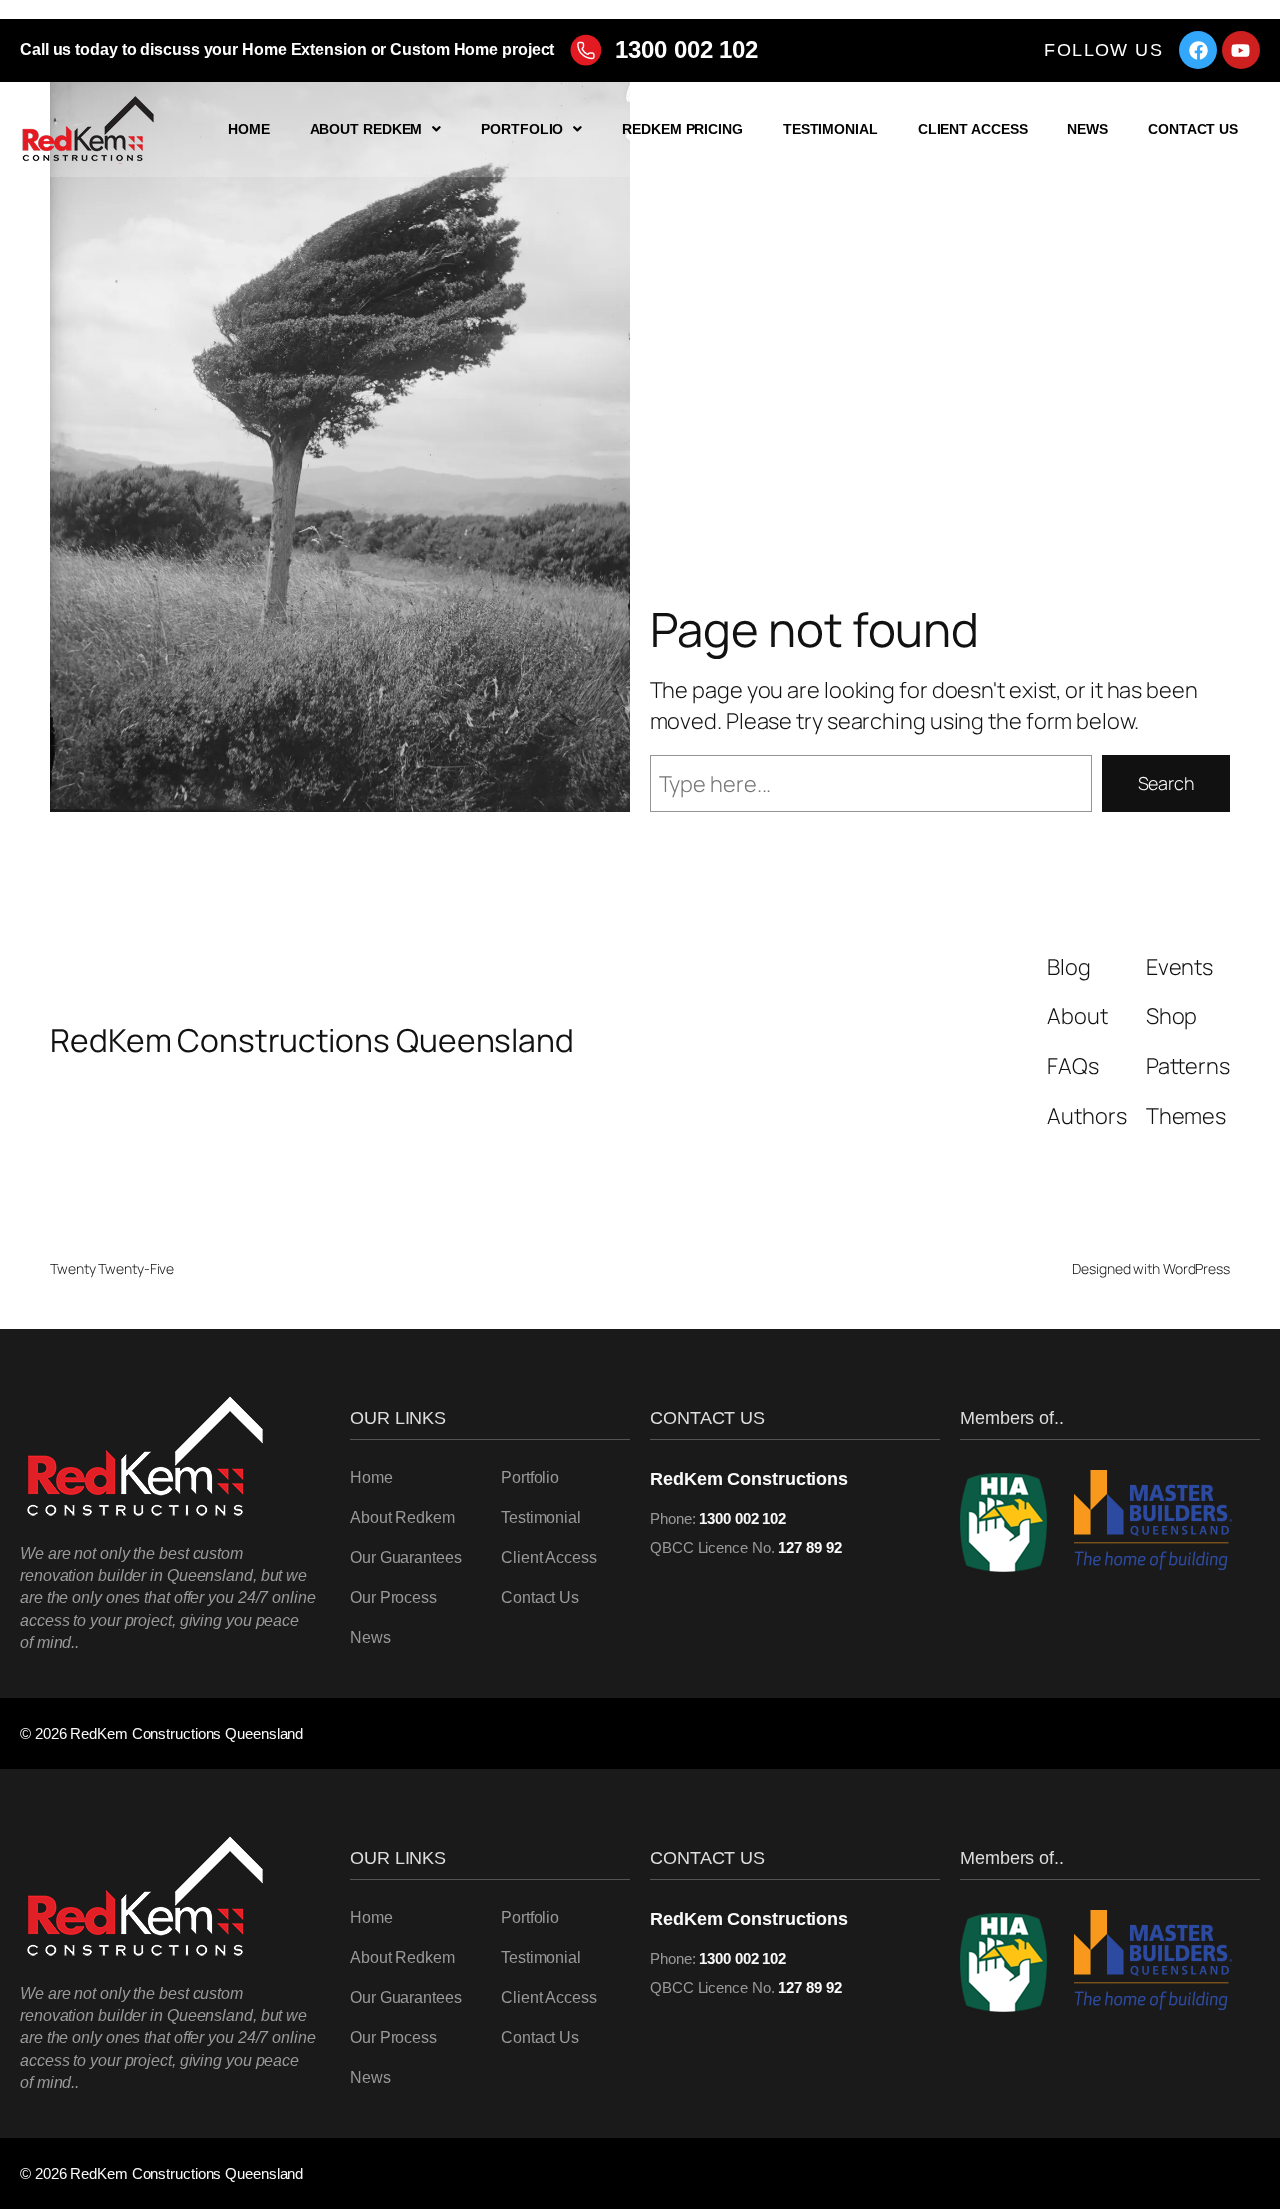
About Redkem (366, 129)
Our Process (393, 1597)
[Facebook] (1198, 50)
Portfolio (522, 129)
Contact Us (1193, 129)
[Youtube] (1241, 50)
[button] (376, 129)
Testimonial (830, 129)
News (1087, 129)
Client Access (973, 129)
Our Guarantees (406, 1557)
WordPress (1196, 1268)
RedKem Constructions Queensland (312, 1040)
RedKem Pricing (682, 129)
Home (249, 129)
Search (1166, 783)
